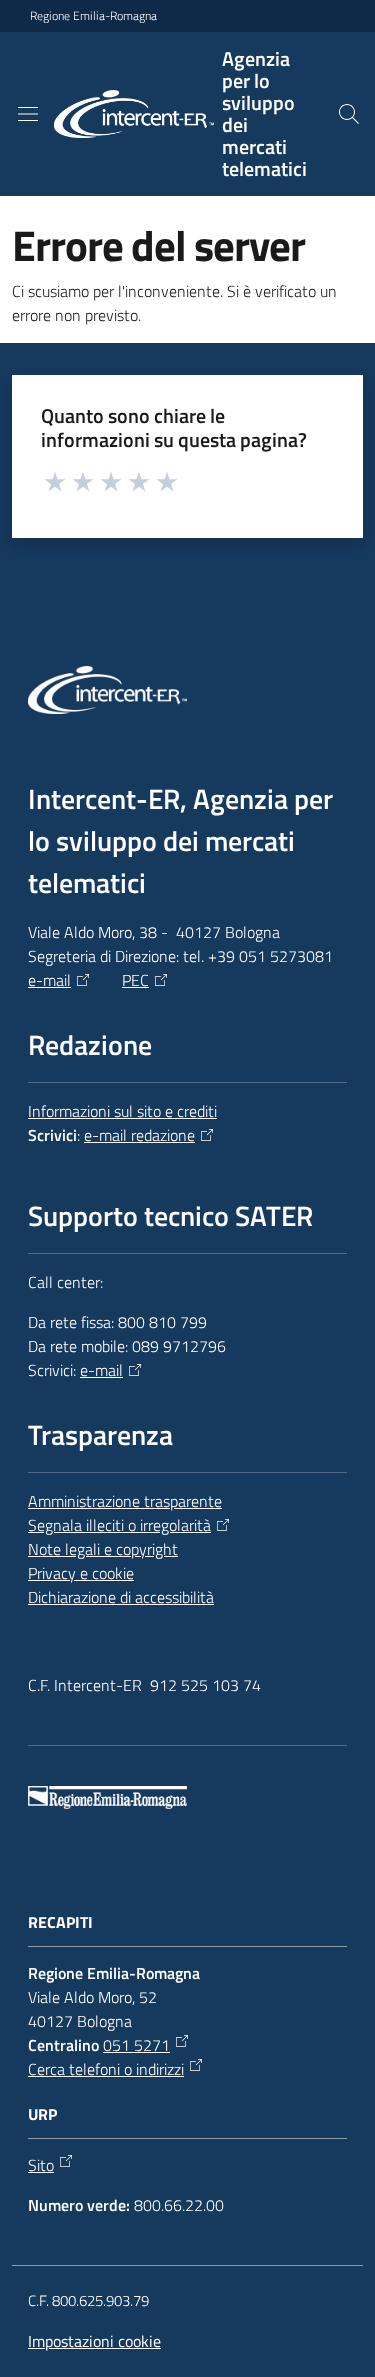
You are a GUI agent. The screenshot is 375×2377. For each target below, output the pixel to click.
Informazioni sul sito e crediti (122, 1111)
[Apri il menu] (28, 114)
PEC (135, 980)
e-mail (49, 980)
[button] (349, 114)
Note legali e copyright (103, 1549)
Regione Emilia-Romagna (93, 16)
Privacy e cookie (81, 1573)
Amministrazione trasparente (125, 1501)
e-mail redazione (139, 1135)
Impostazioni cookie (94, 2341)
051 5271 (136, 2045)
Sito (41, 2165)
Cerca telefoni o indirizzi (106, 2069)
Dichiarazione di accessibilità (121, 1597)
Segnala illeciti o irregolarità (119, 1525)
